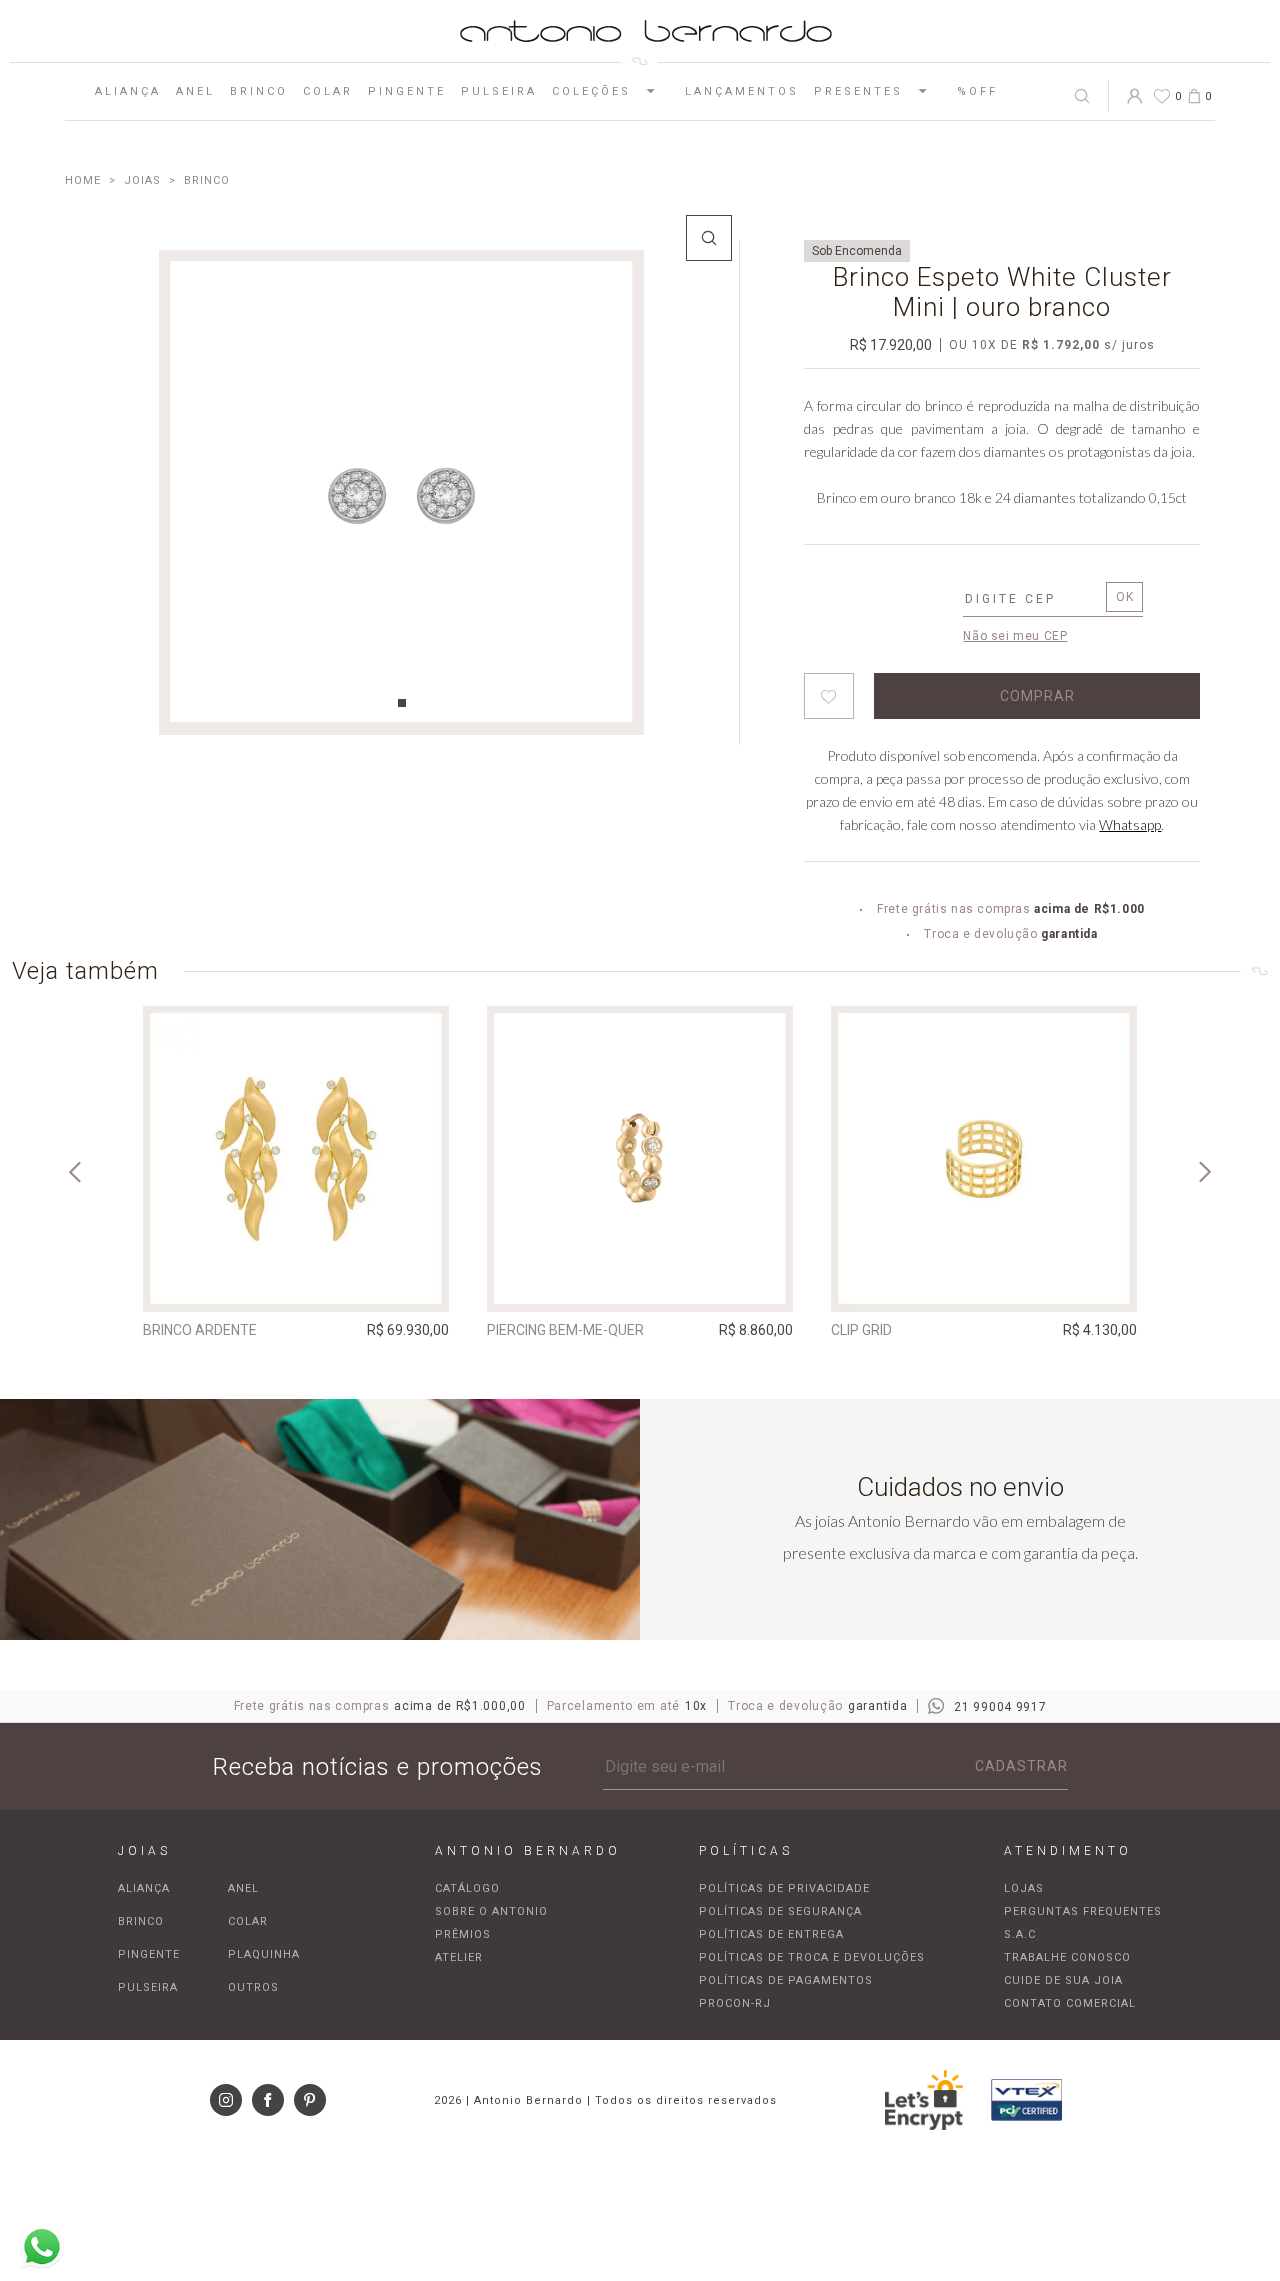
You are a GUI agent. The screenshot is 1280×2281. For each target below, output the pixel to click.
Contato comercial (1070, 2003)
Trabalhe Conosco (1067, 1957)
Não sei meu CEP (1015, 636)
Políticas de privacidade (784, 1888)
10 (984, 345)
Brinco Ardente (200, 1330)
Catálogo (467, 1888)
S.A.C (1020, 1934)
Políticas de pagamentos (786, 1980)
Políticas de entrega (771, 1934)
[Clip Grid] (984, 1159)
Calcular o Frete (1030, 601)
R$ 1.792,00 (1061, 345)
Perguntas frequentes (1083, 1911)
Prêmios (463, 1934)
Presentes (858, 91)
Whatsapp (1130, 824)
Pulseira (499, 91)
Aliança (128, 91)
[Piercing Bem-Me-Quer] (640, 1159)
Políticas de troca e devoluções (812, 1957)
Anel (195, 91)
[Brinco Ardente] (296, 1159)
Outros (253, 1987)
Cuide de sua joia (1063, 1980)
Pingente (407, 91)
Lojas (1024, 1888)
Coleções (591, 91)
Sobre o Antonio (491, 1911)
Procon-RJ (735, 2003)
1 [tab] (402, 703)
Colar (328, 91)
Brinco (259, 91)
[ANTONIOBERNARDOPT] (83, 180)
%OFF (977, 91)
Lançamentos (742, 91)
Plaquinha (264, 1954)
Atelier (459, 1957)
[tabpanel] (401, 492)
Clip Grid (861, 1330)
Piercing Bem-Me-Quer (565, 1330)
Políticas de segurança (780, 1911)
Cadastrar (1021, 1766)
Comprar (296, 1283)
